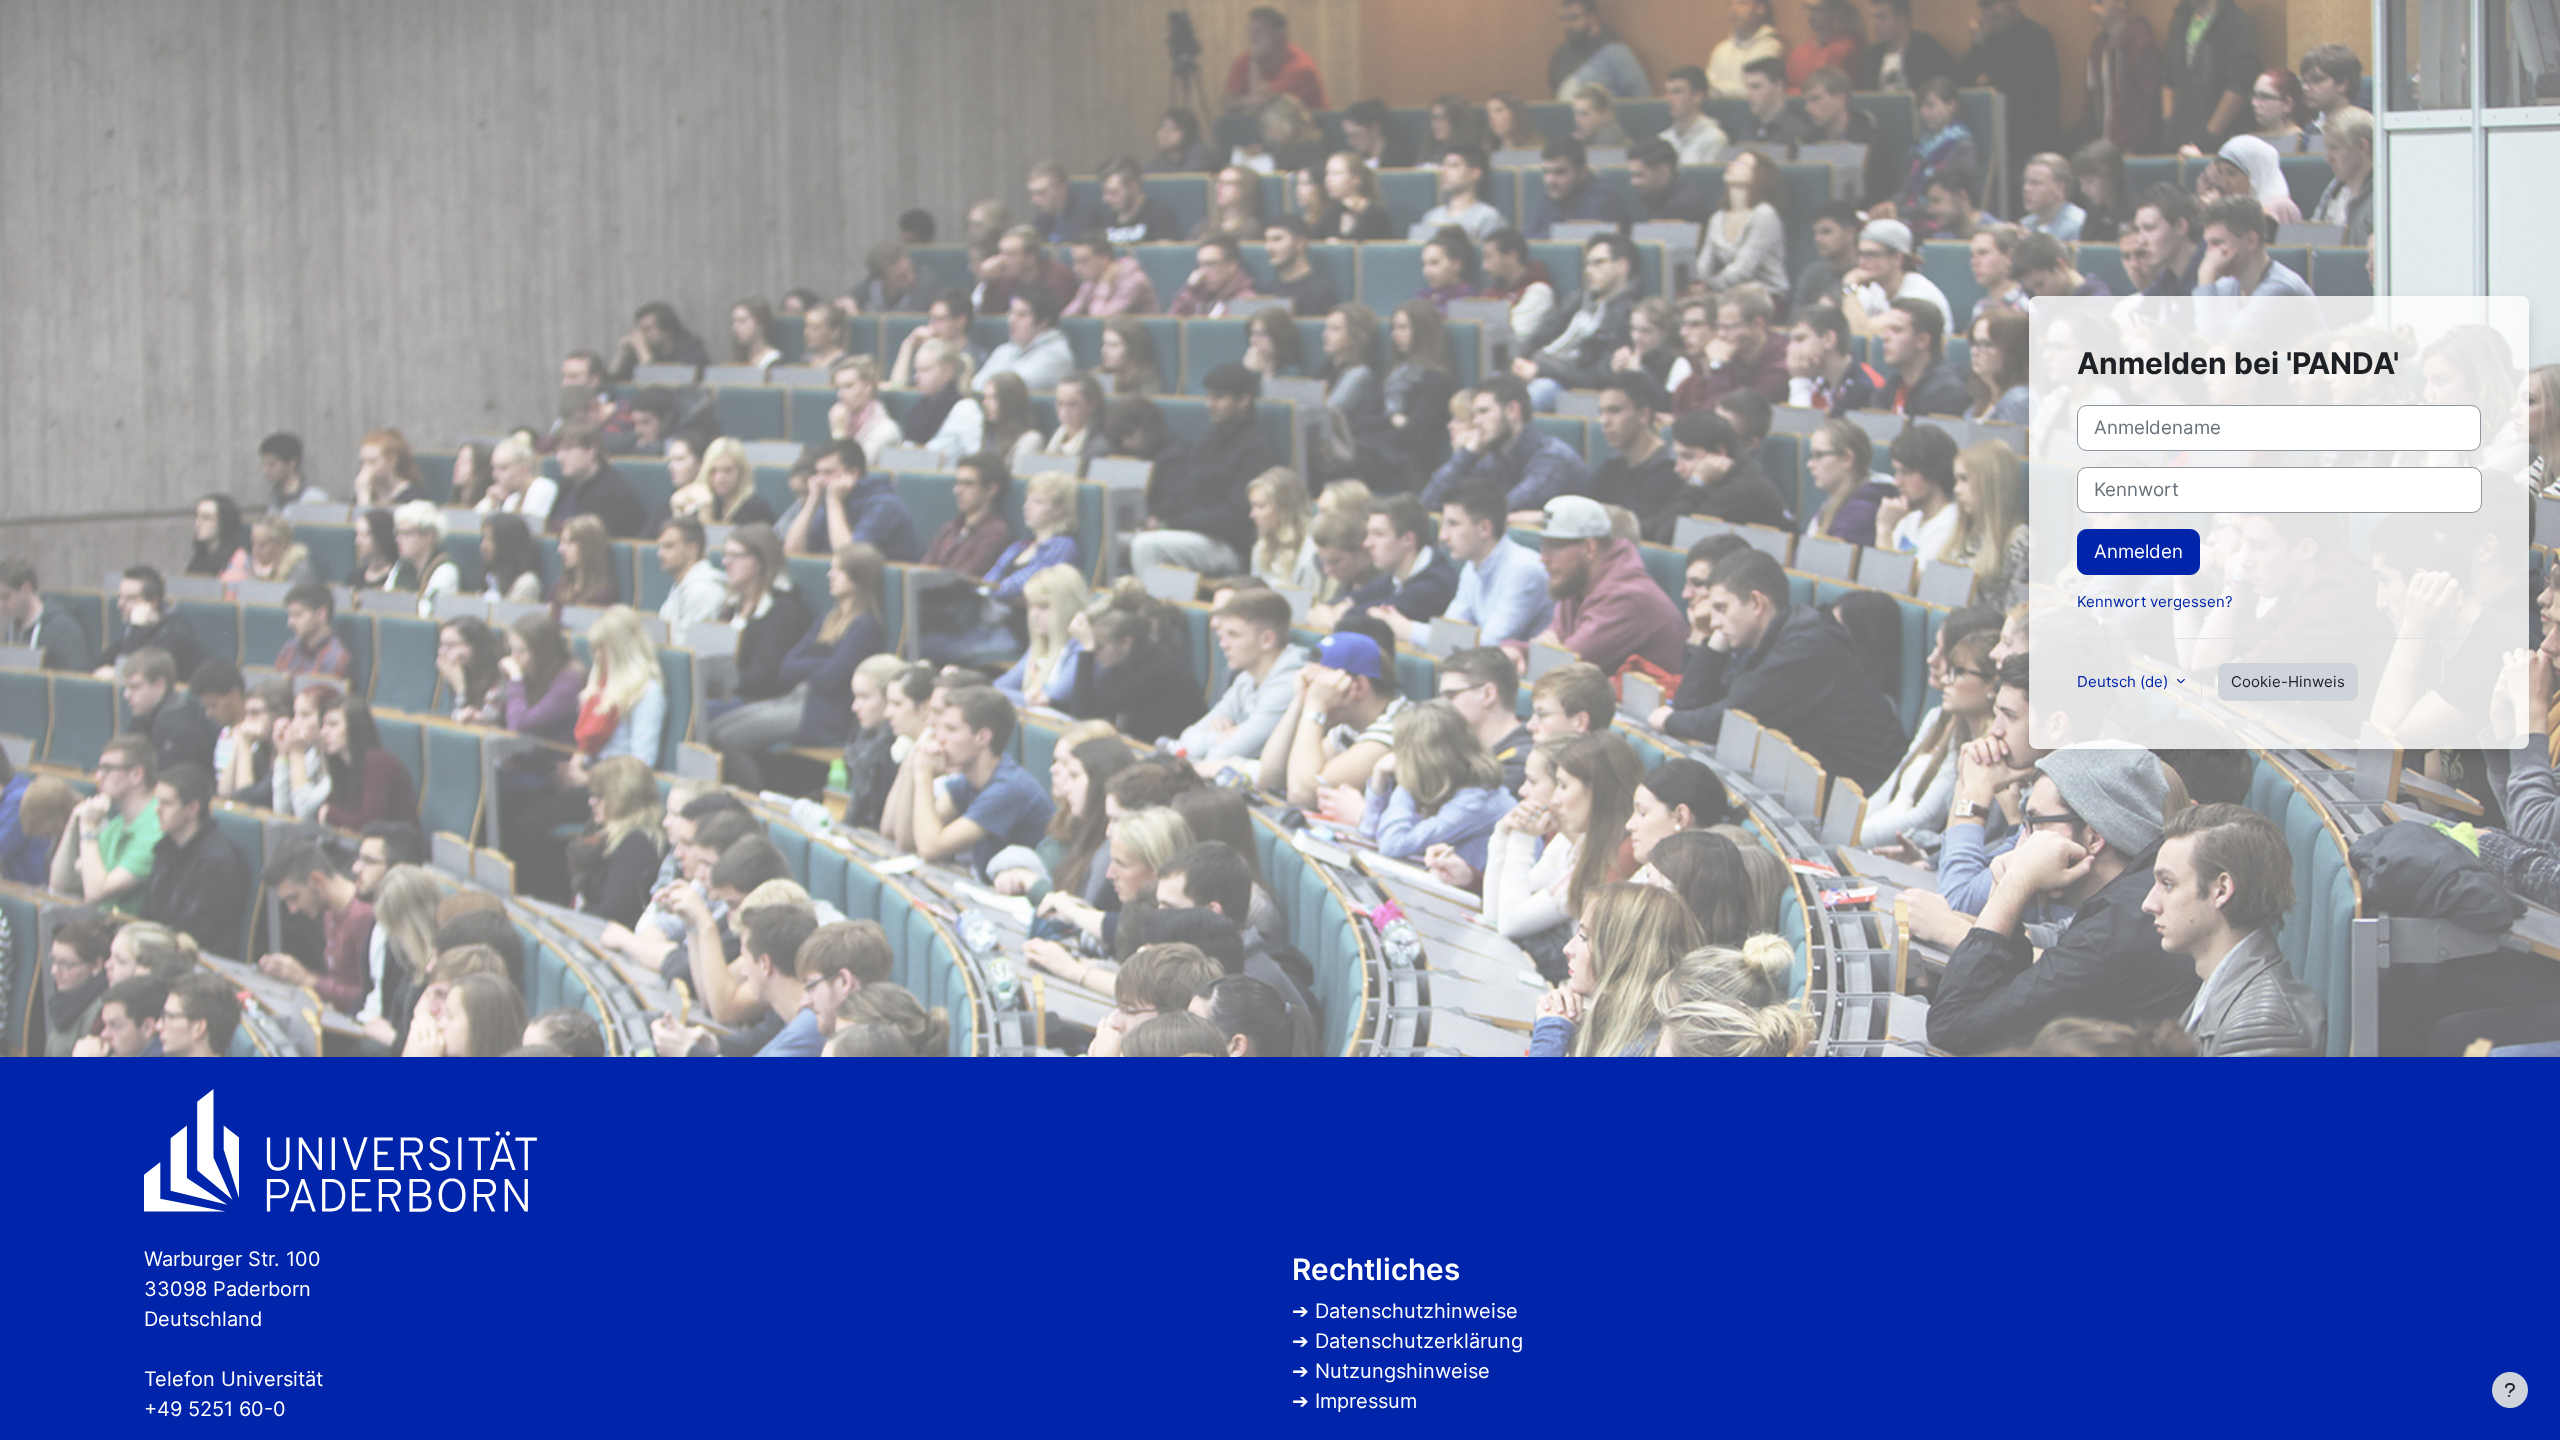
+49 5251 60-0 (215, 1409)
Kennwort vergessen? (2155, 601)
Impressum (1366, 1401)
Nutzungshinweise (1402, 1371)
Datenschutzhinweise (1416, 1311)
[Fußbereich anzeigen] (2510, 1390)
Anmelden (2138, 551)
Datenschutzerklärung (1419, 1341)
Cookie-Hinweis (2288, 681)
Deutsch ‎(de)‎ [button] (2124, 681)
